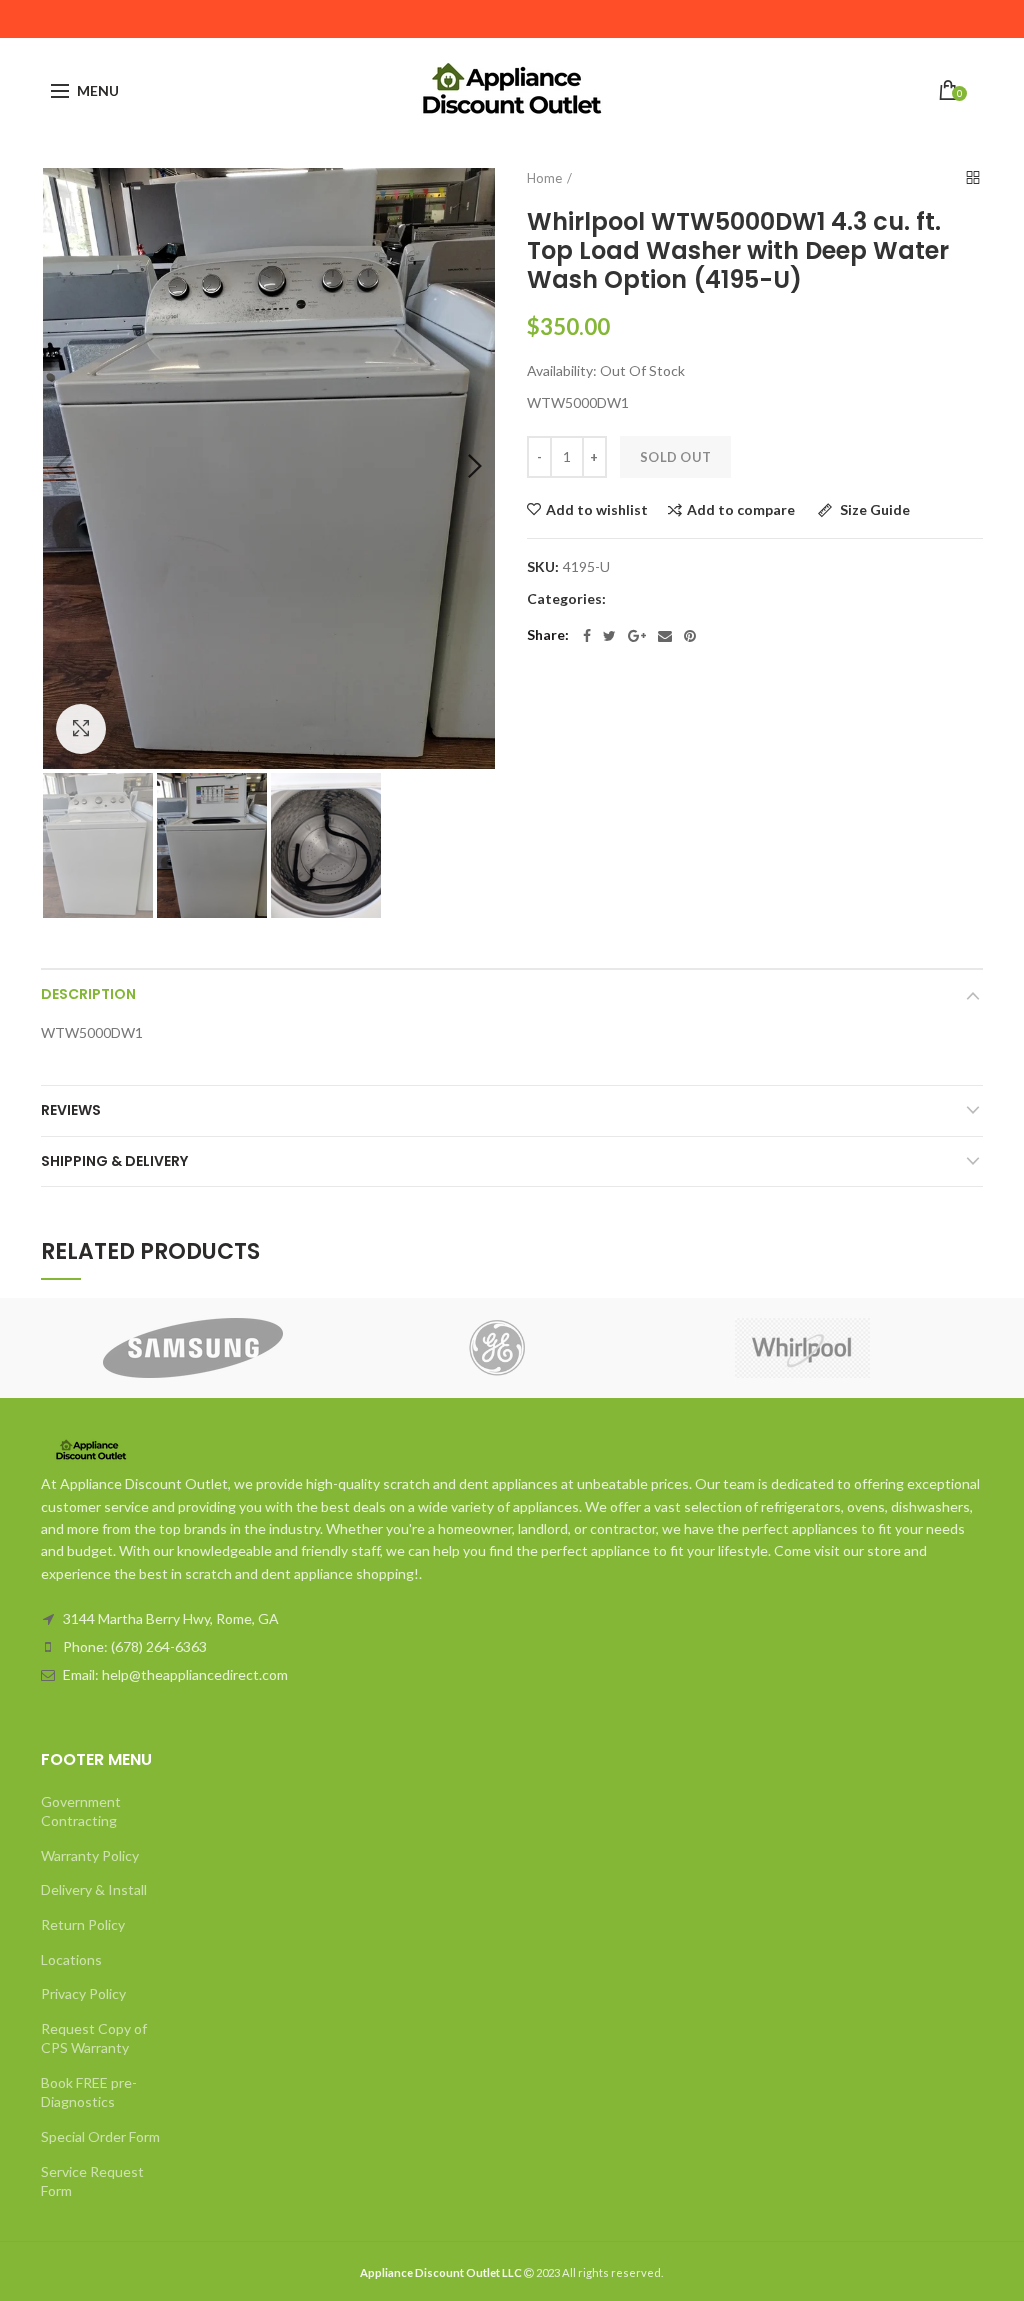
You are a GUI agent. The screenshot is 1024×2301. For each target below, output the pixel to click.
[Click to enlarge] (81, 729)
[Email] (665, 636)
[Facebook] (587, 636)
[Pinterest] (690, 636)
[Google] (637, 636)
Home (544, 178)
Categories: (566, 599)
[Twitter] (609, 636)
